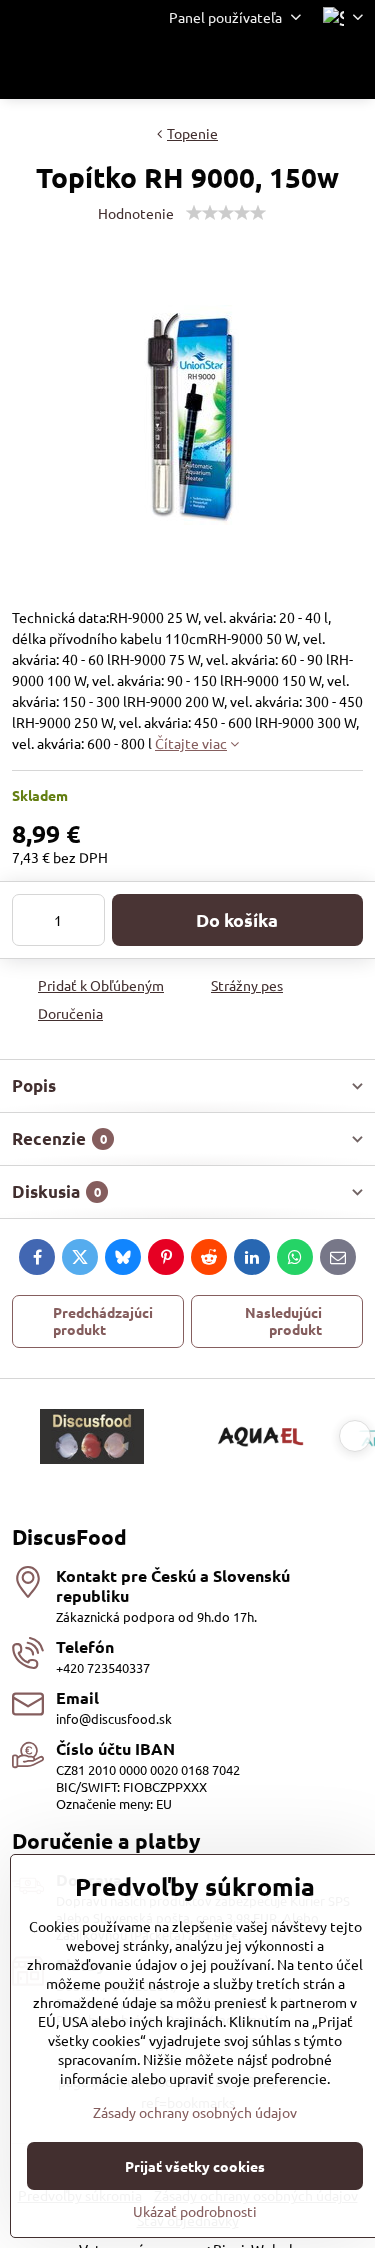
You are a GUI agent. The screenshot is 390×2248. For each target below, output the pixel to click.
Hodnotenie (136, 213)
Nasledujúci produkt (283, 1321)
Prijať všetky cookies (195, 2166)
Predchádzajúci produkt (103, 1321)
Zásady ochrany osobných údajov (195, 2112)
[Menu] (351, 67)
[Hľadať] (255, 67)
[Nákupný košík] (303, 67)
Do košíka (237, 919)
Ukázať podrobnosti (195, 2211)
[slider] (226, 213)
